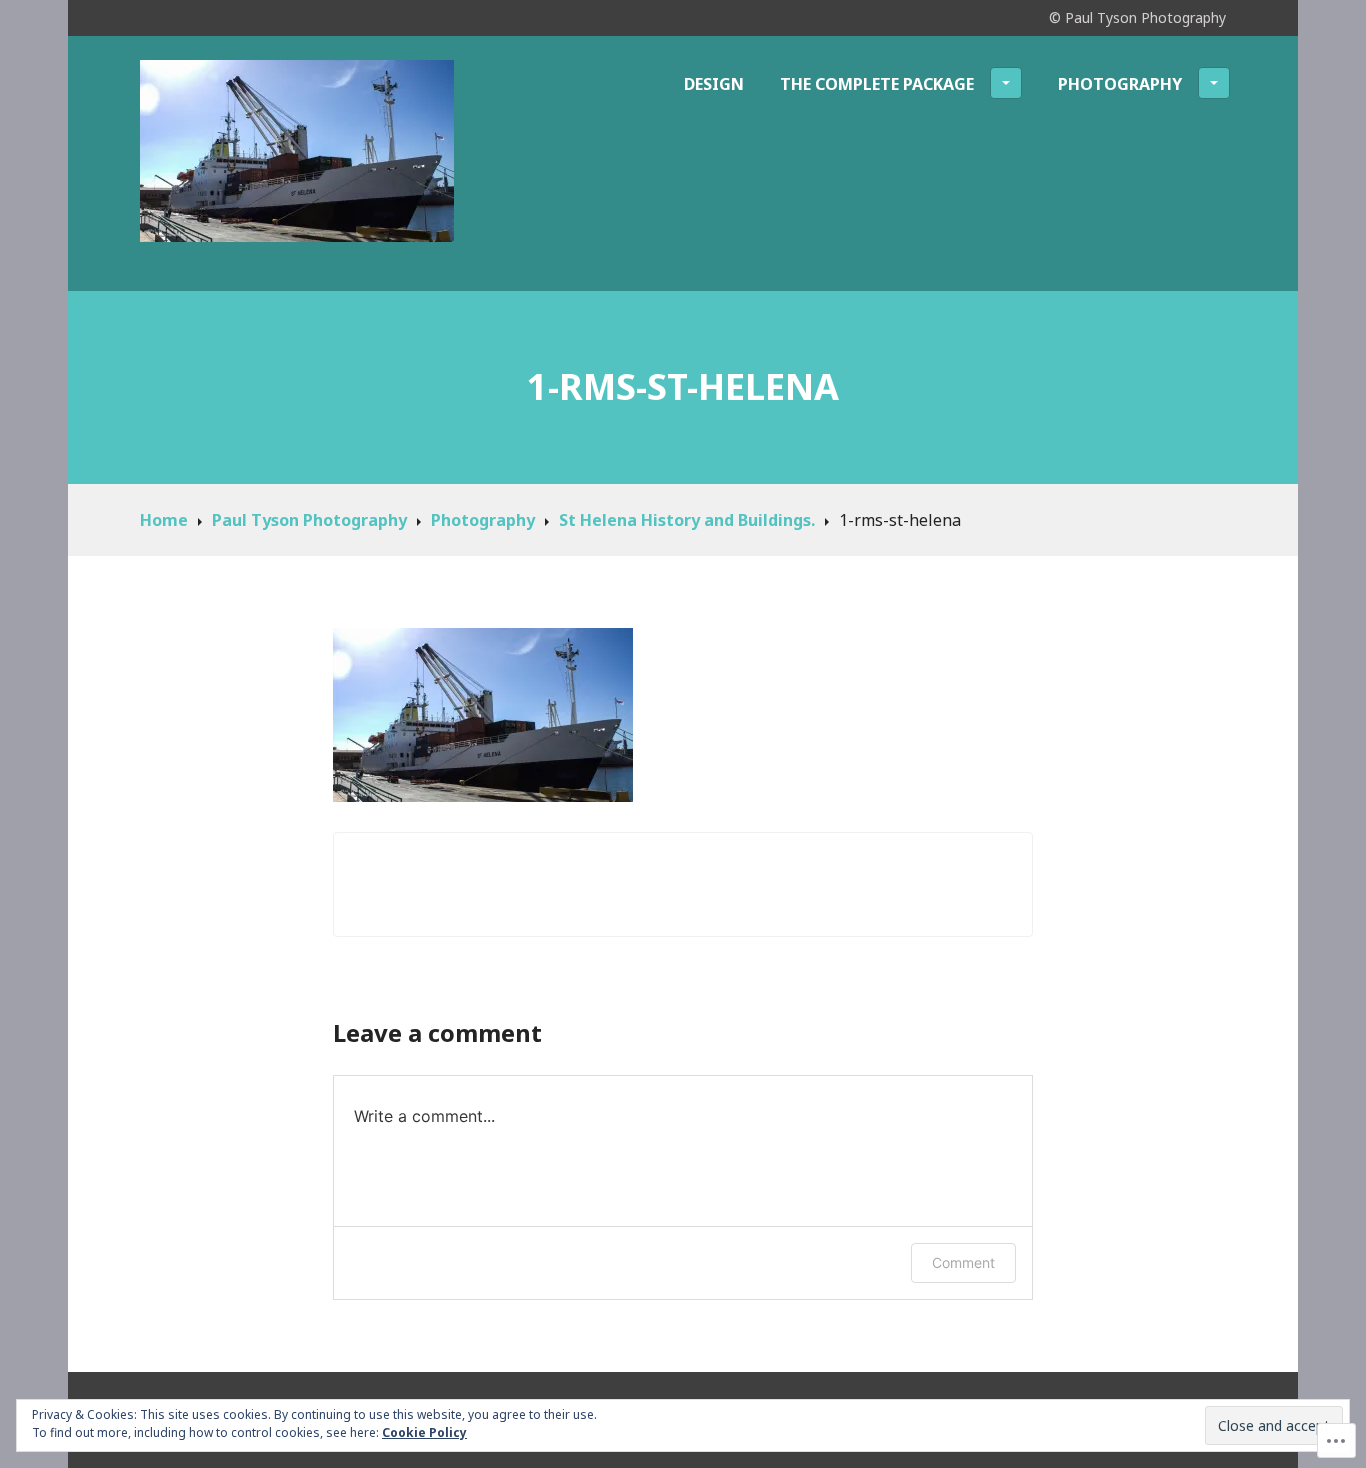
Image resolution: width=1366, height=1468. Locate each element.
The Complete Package (877, 84)
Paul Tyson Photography (309, 520)
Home (164, 520)
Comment (963, 1262)
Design (714, 84)
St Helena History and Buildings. (687, 520)
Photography (1120, 84)
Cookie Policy (424, 1432)
